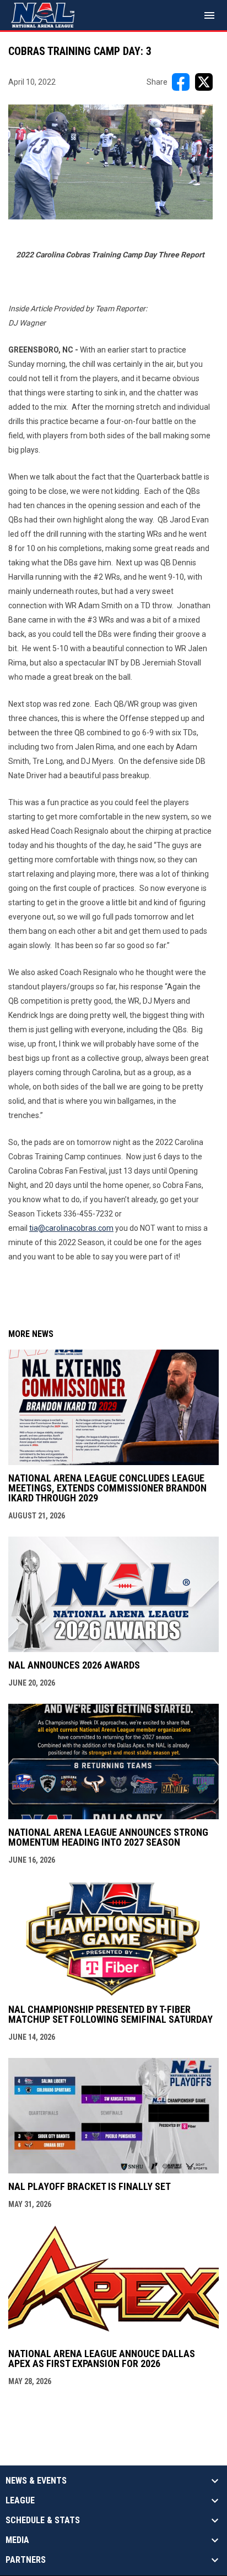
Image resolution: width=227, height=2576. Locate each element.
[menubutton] (209, 15)
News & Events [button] (36, 2481)
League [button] (20, 2501)
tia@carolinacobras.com (71, 1228)
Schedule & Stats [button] (43, 2520)
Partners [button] (26, 2560)
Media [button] (17, 2540)
